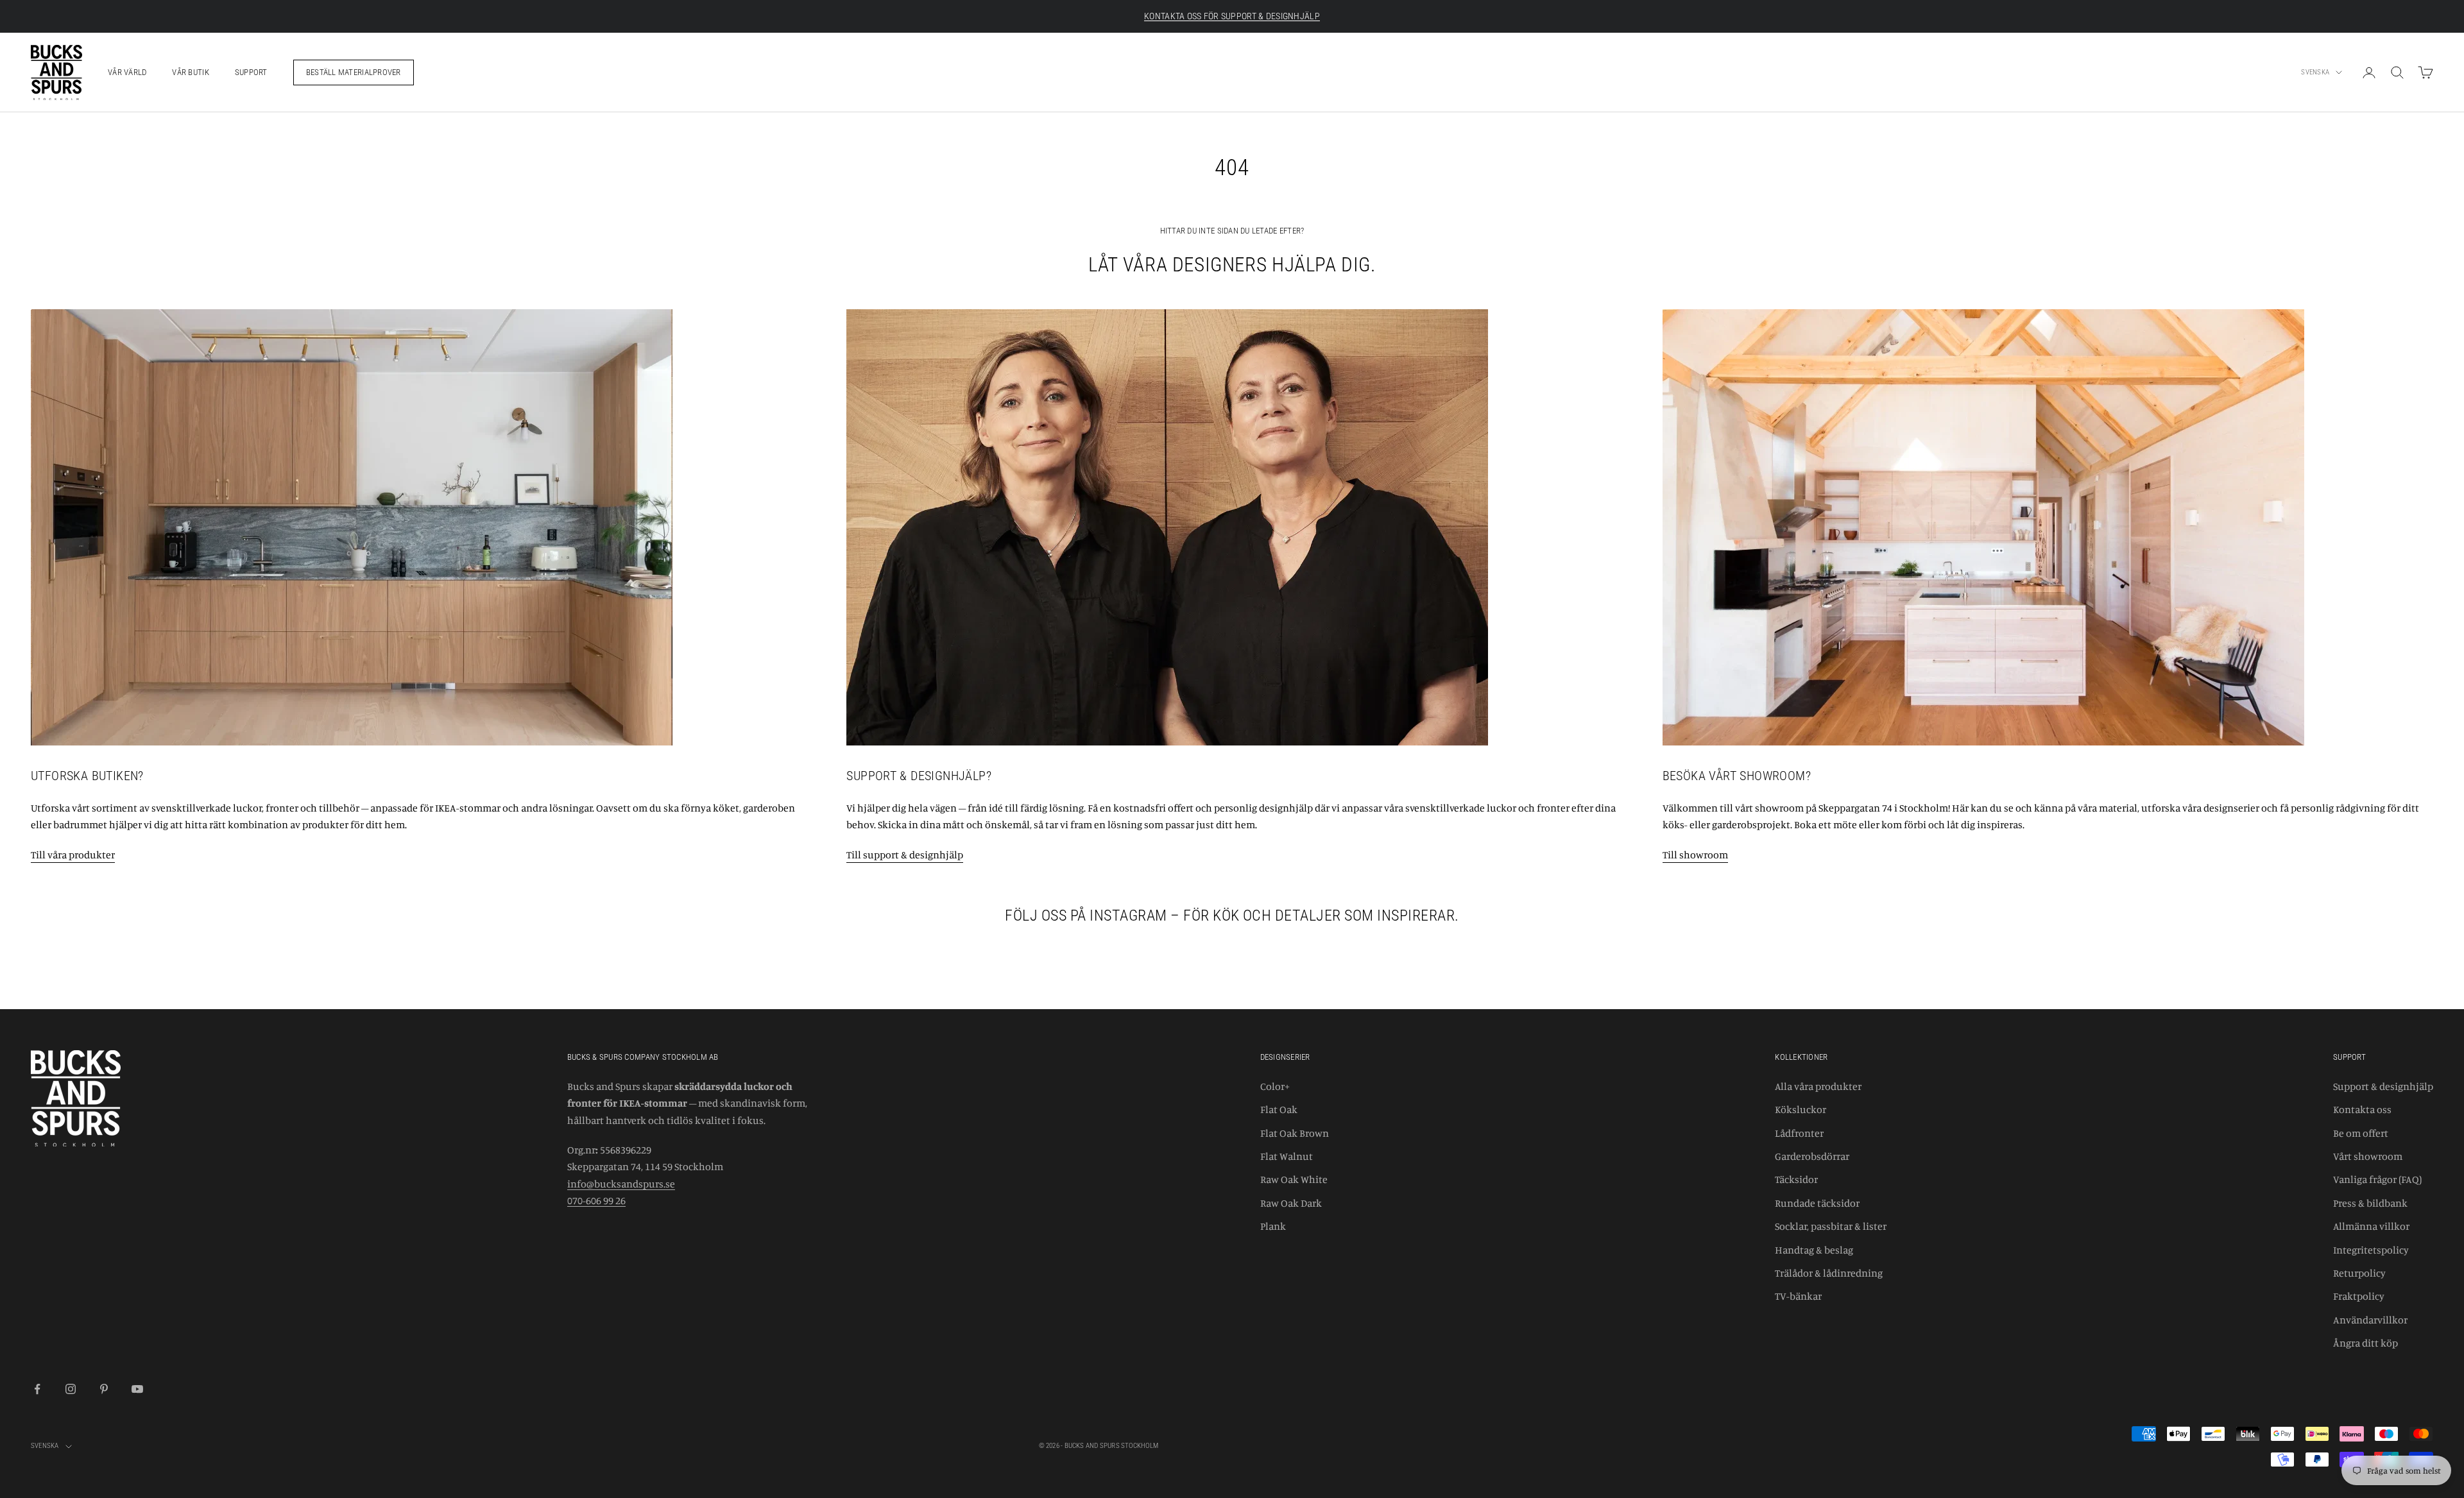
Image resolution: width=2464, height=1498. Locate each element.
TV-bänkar (1798, 1296)
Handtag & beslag (1814, 1250)
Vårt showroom (2368, 1156)
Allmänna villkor (2371, 1226)
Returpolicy (2359, 1273)
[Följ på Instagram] (71, 1389)
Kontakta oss (2362, 1109)
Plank (1273, 1226)
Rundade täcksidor (1817, 1203)
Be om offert (2361, 1133)
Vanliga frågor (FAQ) (2377, 1179)
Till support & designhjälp (905, 855)
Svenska (2315, 72)
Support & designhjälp (2383, 1086)
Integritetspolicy (2371, 1250)
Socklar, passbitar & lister (1831, 1226)
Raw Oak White (1294, 1179)
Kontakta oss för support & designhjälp (1232, 16)
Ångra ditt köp (2366, 1343)
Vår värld (127, 72)
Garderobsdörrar (1812, 1156)
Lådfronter (1799, 1133)
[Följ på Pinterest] (104, 1389)
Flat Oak (1279, 1109)
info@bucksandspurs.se (621, 1184)
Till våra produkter (73, 855)
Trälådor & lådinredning (1829, 1273)
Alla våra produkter (1818, 1086)
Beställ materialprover (354, 72)
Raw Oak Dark (1291, 1203)
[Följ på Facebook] (37, 1389)
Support (251, 72)
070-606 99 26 (596, 1200)
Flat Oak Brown (1295, 1133)
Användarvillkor (2370, 1320)
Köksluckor (1801, 1109)
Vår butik (190, 72)
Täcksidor (1796, 1179)
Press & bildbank (2370, 1203)
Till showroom (1695, 855)
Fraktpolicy (2359, 1296)
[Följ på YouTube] (137, 1389)
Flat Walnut (1287, 1156)
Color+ (1275, 1086)
